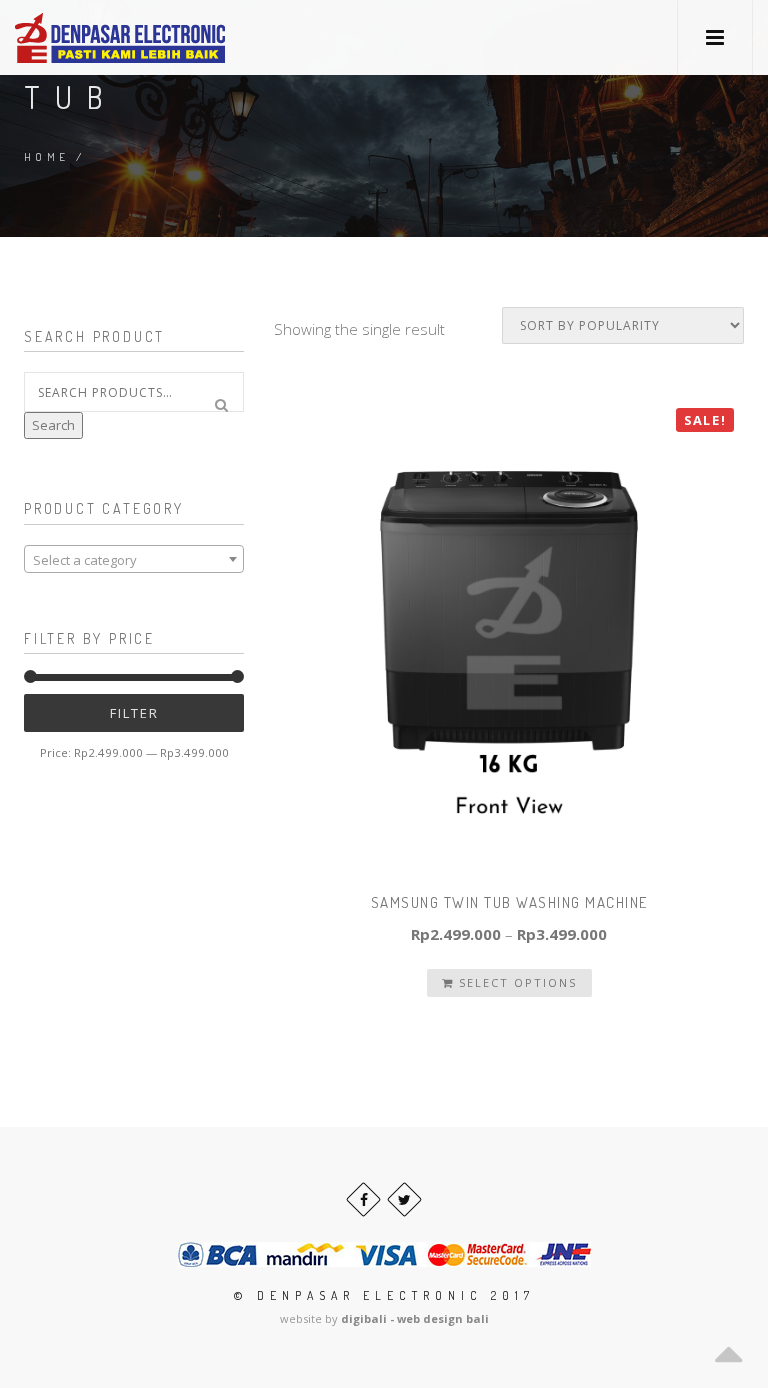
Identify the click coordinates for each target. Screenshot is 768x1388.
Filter (134, 713)
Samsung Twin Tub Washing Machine (509, 902)
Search (53, 425)
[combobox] (134, 559)
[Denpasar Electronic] (75, 37)
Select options (515, 982)
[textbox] (134, 560)
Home (47, 157)
